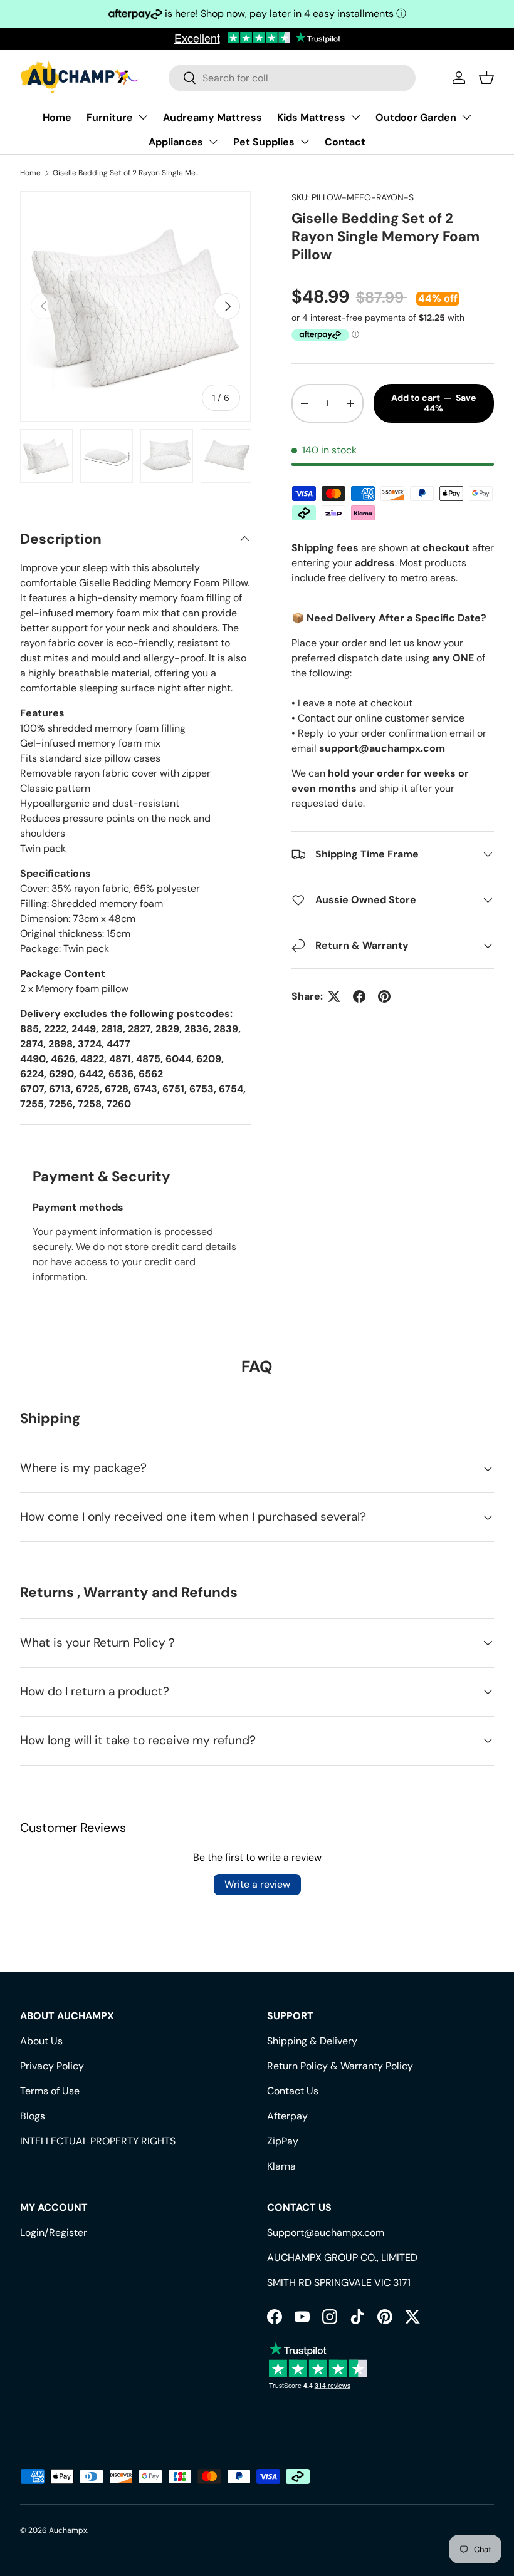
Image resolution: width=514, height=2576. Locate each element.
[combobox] (292, 78)
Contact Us (293, 2091)
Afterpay (287, 2116)
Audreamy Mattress (212, 117)
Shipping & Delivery (312, 2041)
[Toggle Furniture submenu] (143, 117)
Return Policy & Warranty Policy (340, 2066)
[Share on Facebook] (359, 996)
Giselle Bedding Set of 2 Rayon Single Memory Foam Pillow (128, 173)
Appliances (176, 142)
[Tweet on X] (334, 996)
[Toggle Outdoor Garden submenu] (466, 117)
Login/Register (54, 2232)
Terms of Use (50, 2091)
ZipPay (283, 2141)
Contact (345, 142)
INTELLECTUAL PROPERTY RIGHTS (98, 2141)
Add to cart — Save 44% (433, 403)
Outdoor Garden (416, 117)
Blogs (33, 2116)
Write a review (257, 1884)
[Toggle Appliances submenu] (213, 142)
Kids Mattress (311, 117)
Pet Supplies (264, 142)
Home (57, 117)
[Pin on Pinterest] (384, 996)
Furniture (110, 117)
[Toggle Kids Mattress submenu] (355, 117)
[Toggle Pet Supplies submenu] (305, 142)
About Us (41, 2041)
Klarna (281, 2166)
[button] (486, 78)
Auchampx (68, 2530)
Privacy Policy (52, 2066)
